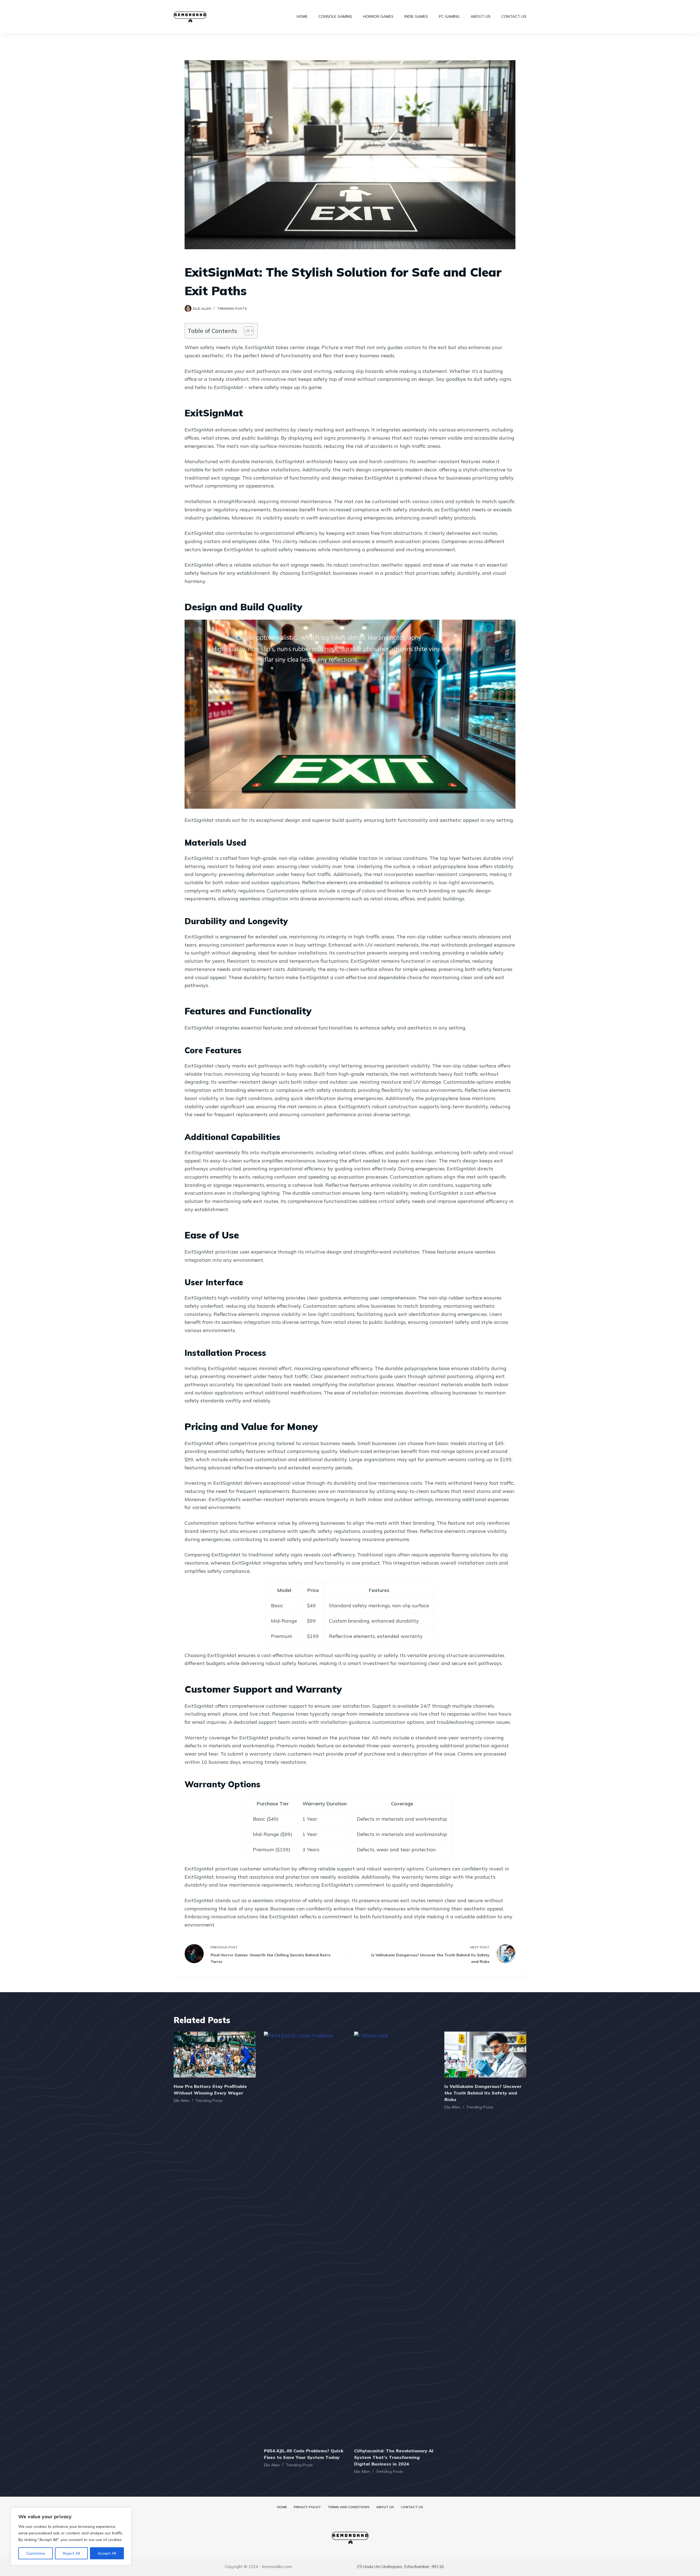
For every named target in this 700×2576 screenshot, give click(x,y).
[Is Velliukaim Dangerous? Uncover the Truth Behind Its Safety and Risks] (485, 2055)
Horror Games (378, 16)
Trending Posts (232, 308)
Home (302, 16)
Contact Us (514, 16)
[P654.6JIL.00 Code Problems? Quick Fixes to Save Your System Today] (305, 2237)
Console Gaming (335, 16)
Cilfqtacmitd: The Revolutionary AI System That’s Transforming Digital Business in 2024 (394, 2457)
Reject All (71, 2553)
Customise (36, 2553)
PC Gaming (449, 16)
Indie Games (416, 16)
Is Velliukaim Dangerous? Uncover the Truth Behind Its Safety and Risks (483, 2093)
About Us (481, 16)
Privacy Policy (307, 2507)
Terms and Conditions (348, 2507)
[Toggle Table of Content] (246, 331)
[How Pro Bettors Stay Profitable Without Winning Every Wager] (215, 2055)
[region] (71, 2536)
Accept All (107, 2553)
